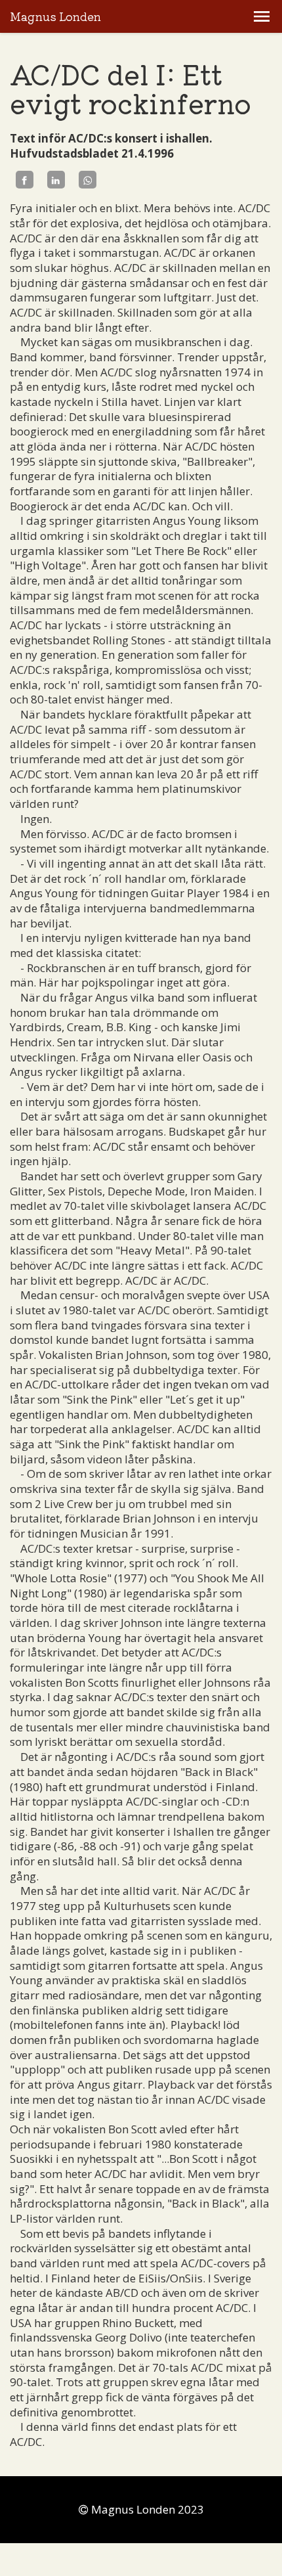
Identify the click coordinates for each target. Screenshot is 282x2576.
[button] (262, 16)
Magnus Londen (55, 17)
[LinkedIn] (56, 180)
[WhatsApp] (88, 180)
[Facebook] (25, 180)
